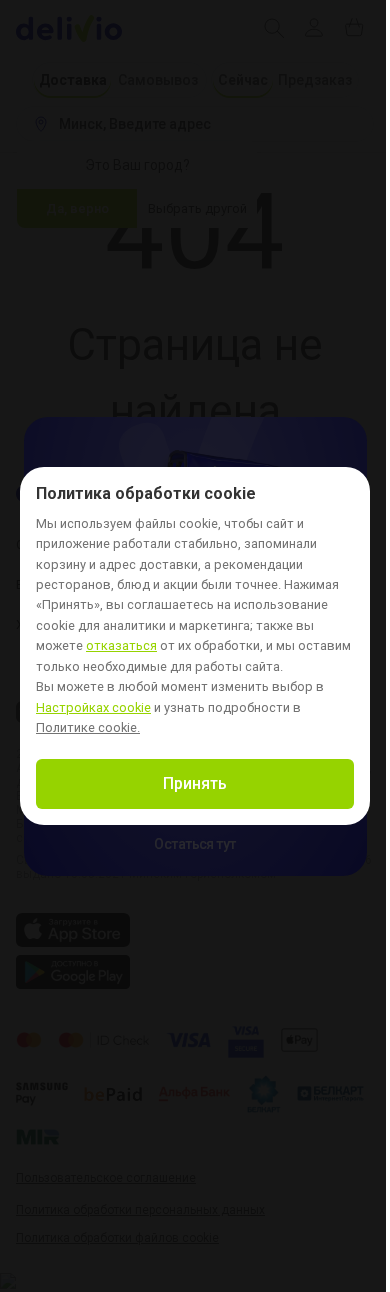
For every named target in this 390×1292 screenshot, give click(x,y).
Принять (195, 783)
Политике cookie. (88, 727)
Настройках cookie (93, 708)
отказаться (121, 646)
